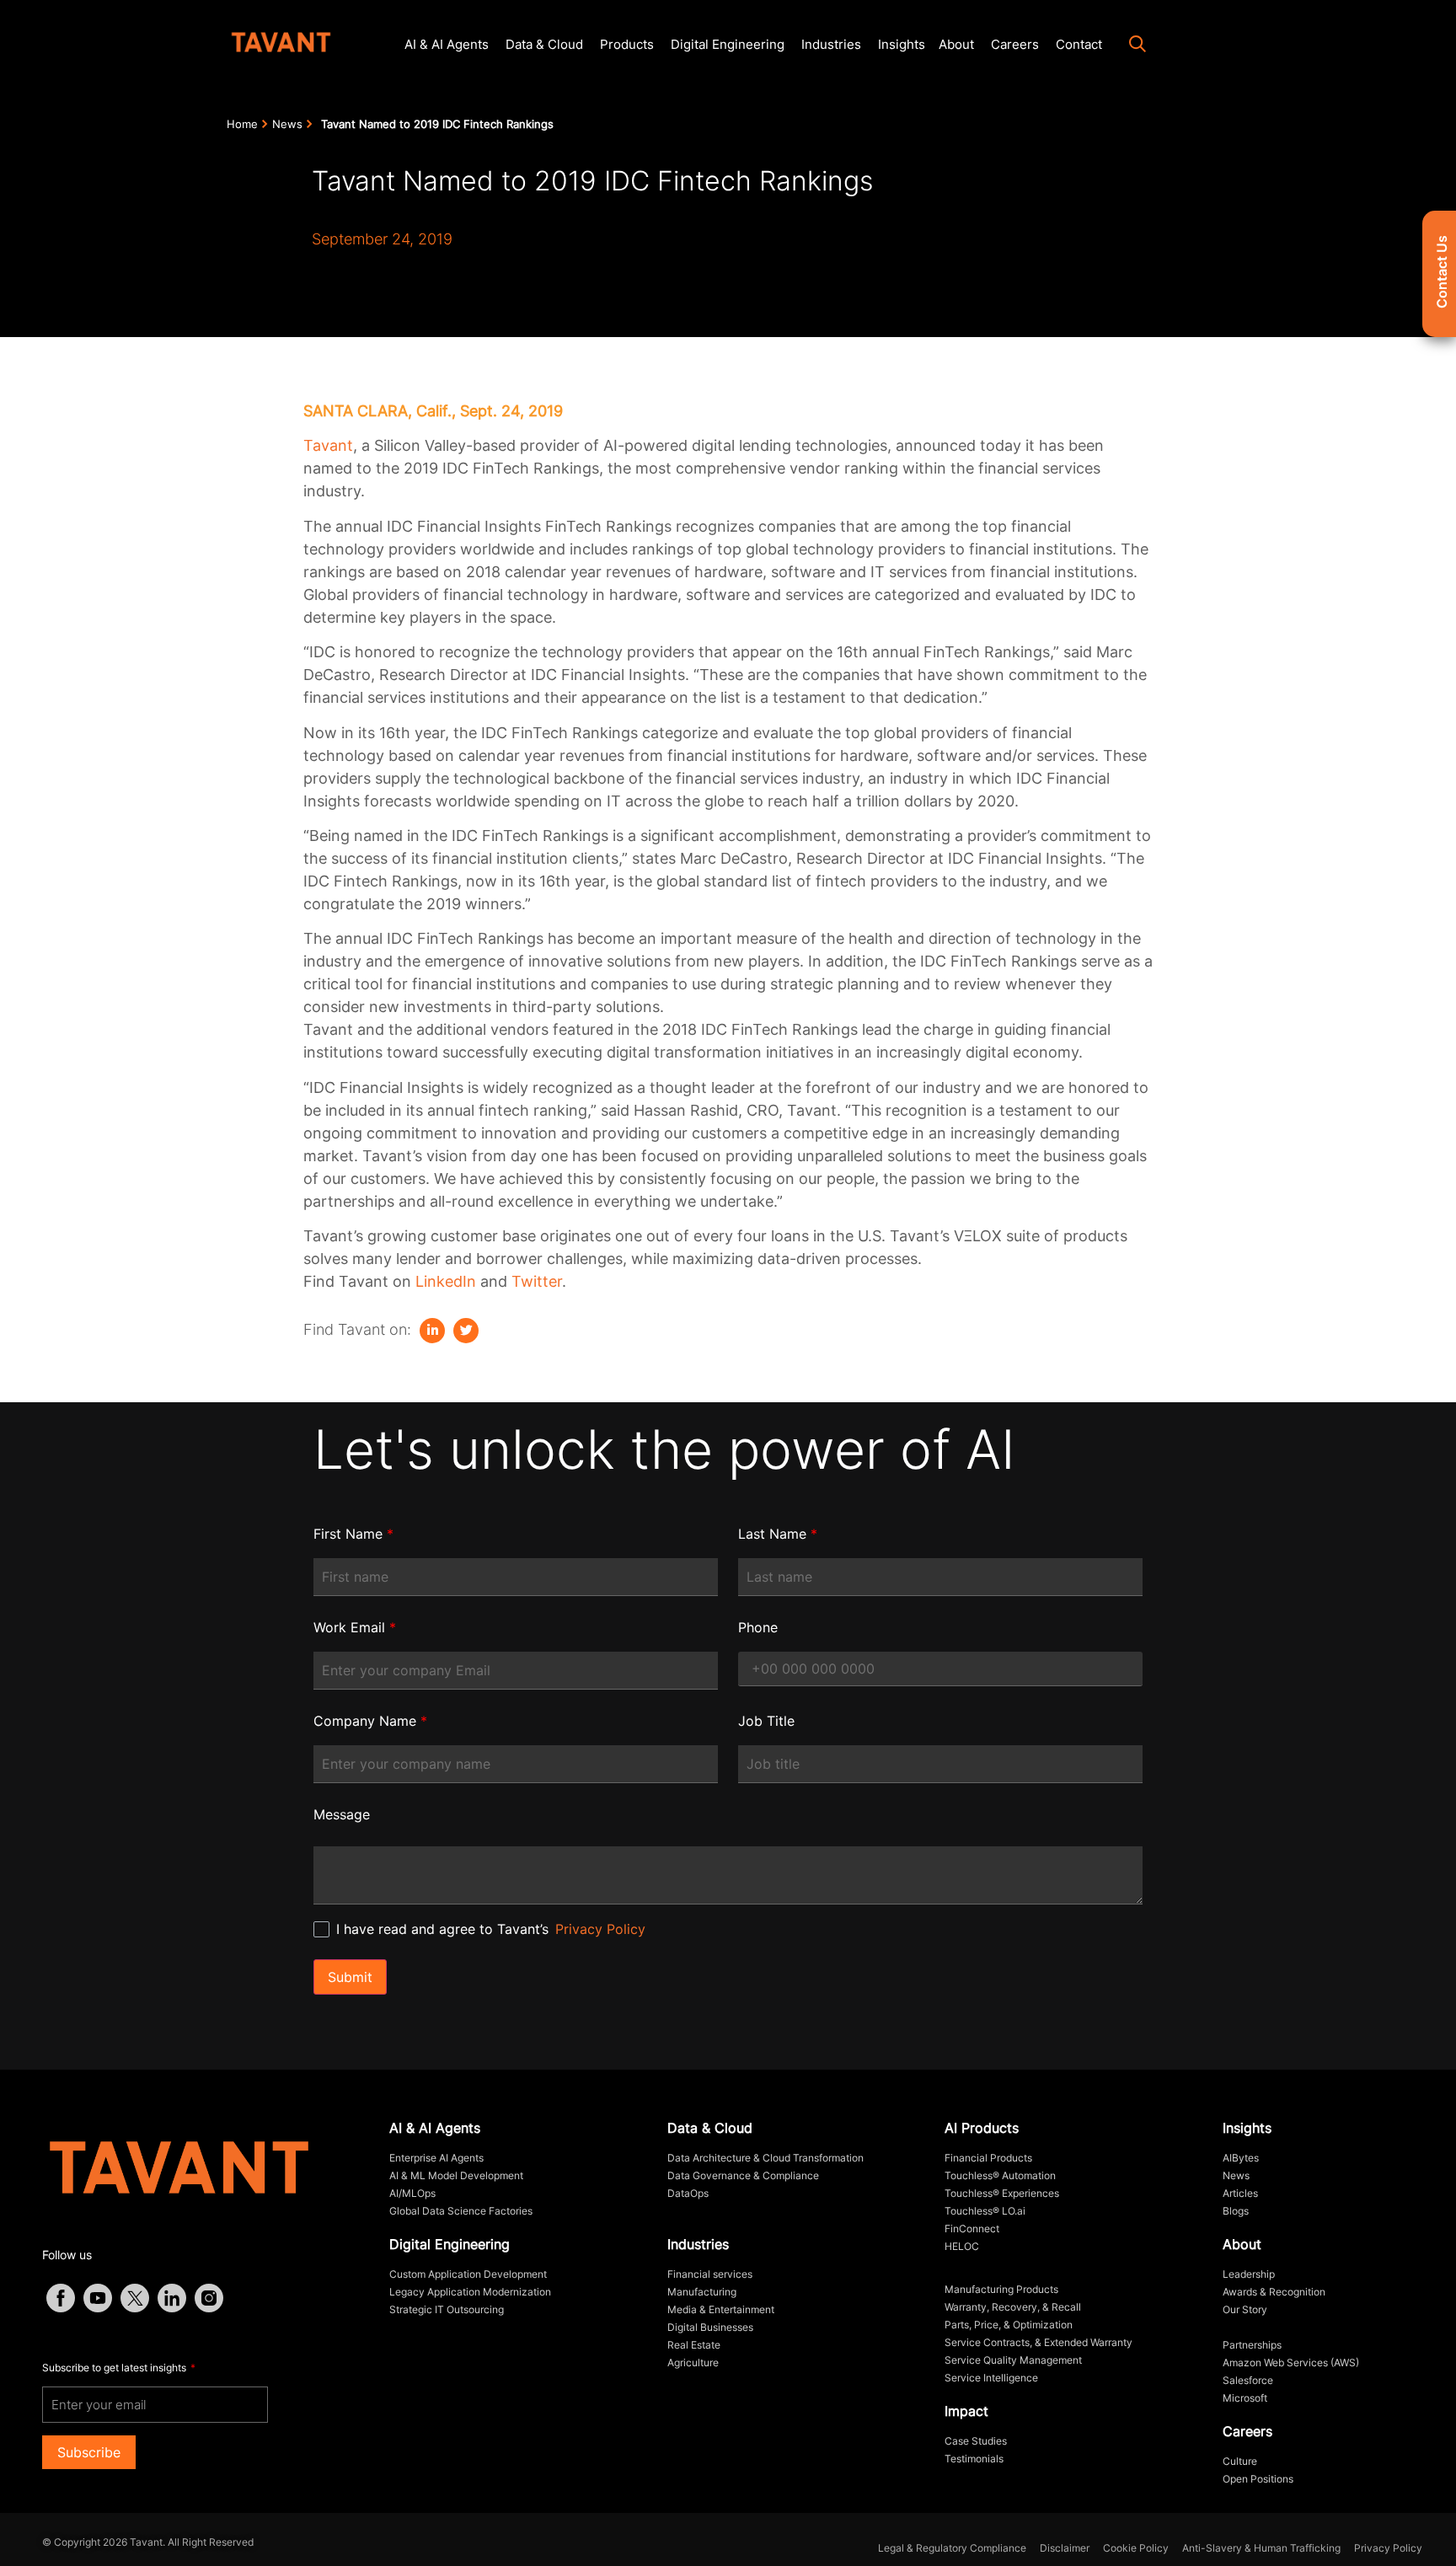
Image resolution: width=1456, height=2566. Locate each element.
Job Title (766, 1721)
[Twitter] (466, 1331)
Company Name (370, 1721)
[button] (1129, 46)
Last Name (778, 1534)
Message (342, 1814)
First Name (353, 1534)
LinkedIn (446, 1281)
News (287, 124)
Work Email (355, 1627)
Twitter (537, 1281)
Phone (758, 1627)
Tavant (328, 445)
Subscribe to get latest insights (115, 2368)
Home (242, 124)
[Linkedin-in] (432, 1331)
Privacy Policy (600, 1929)
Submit (350, 1977)
